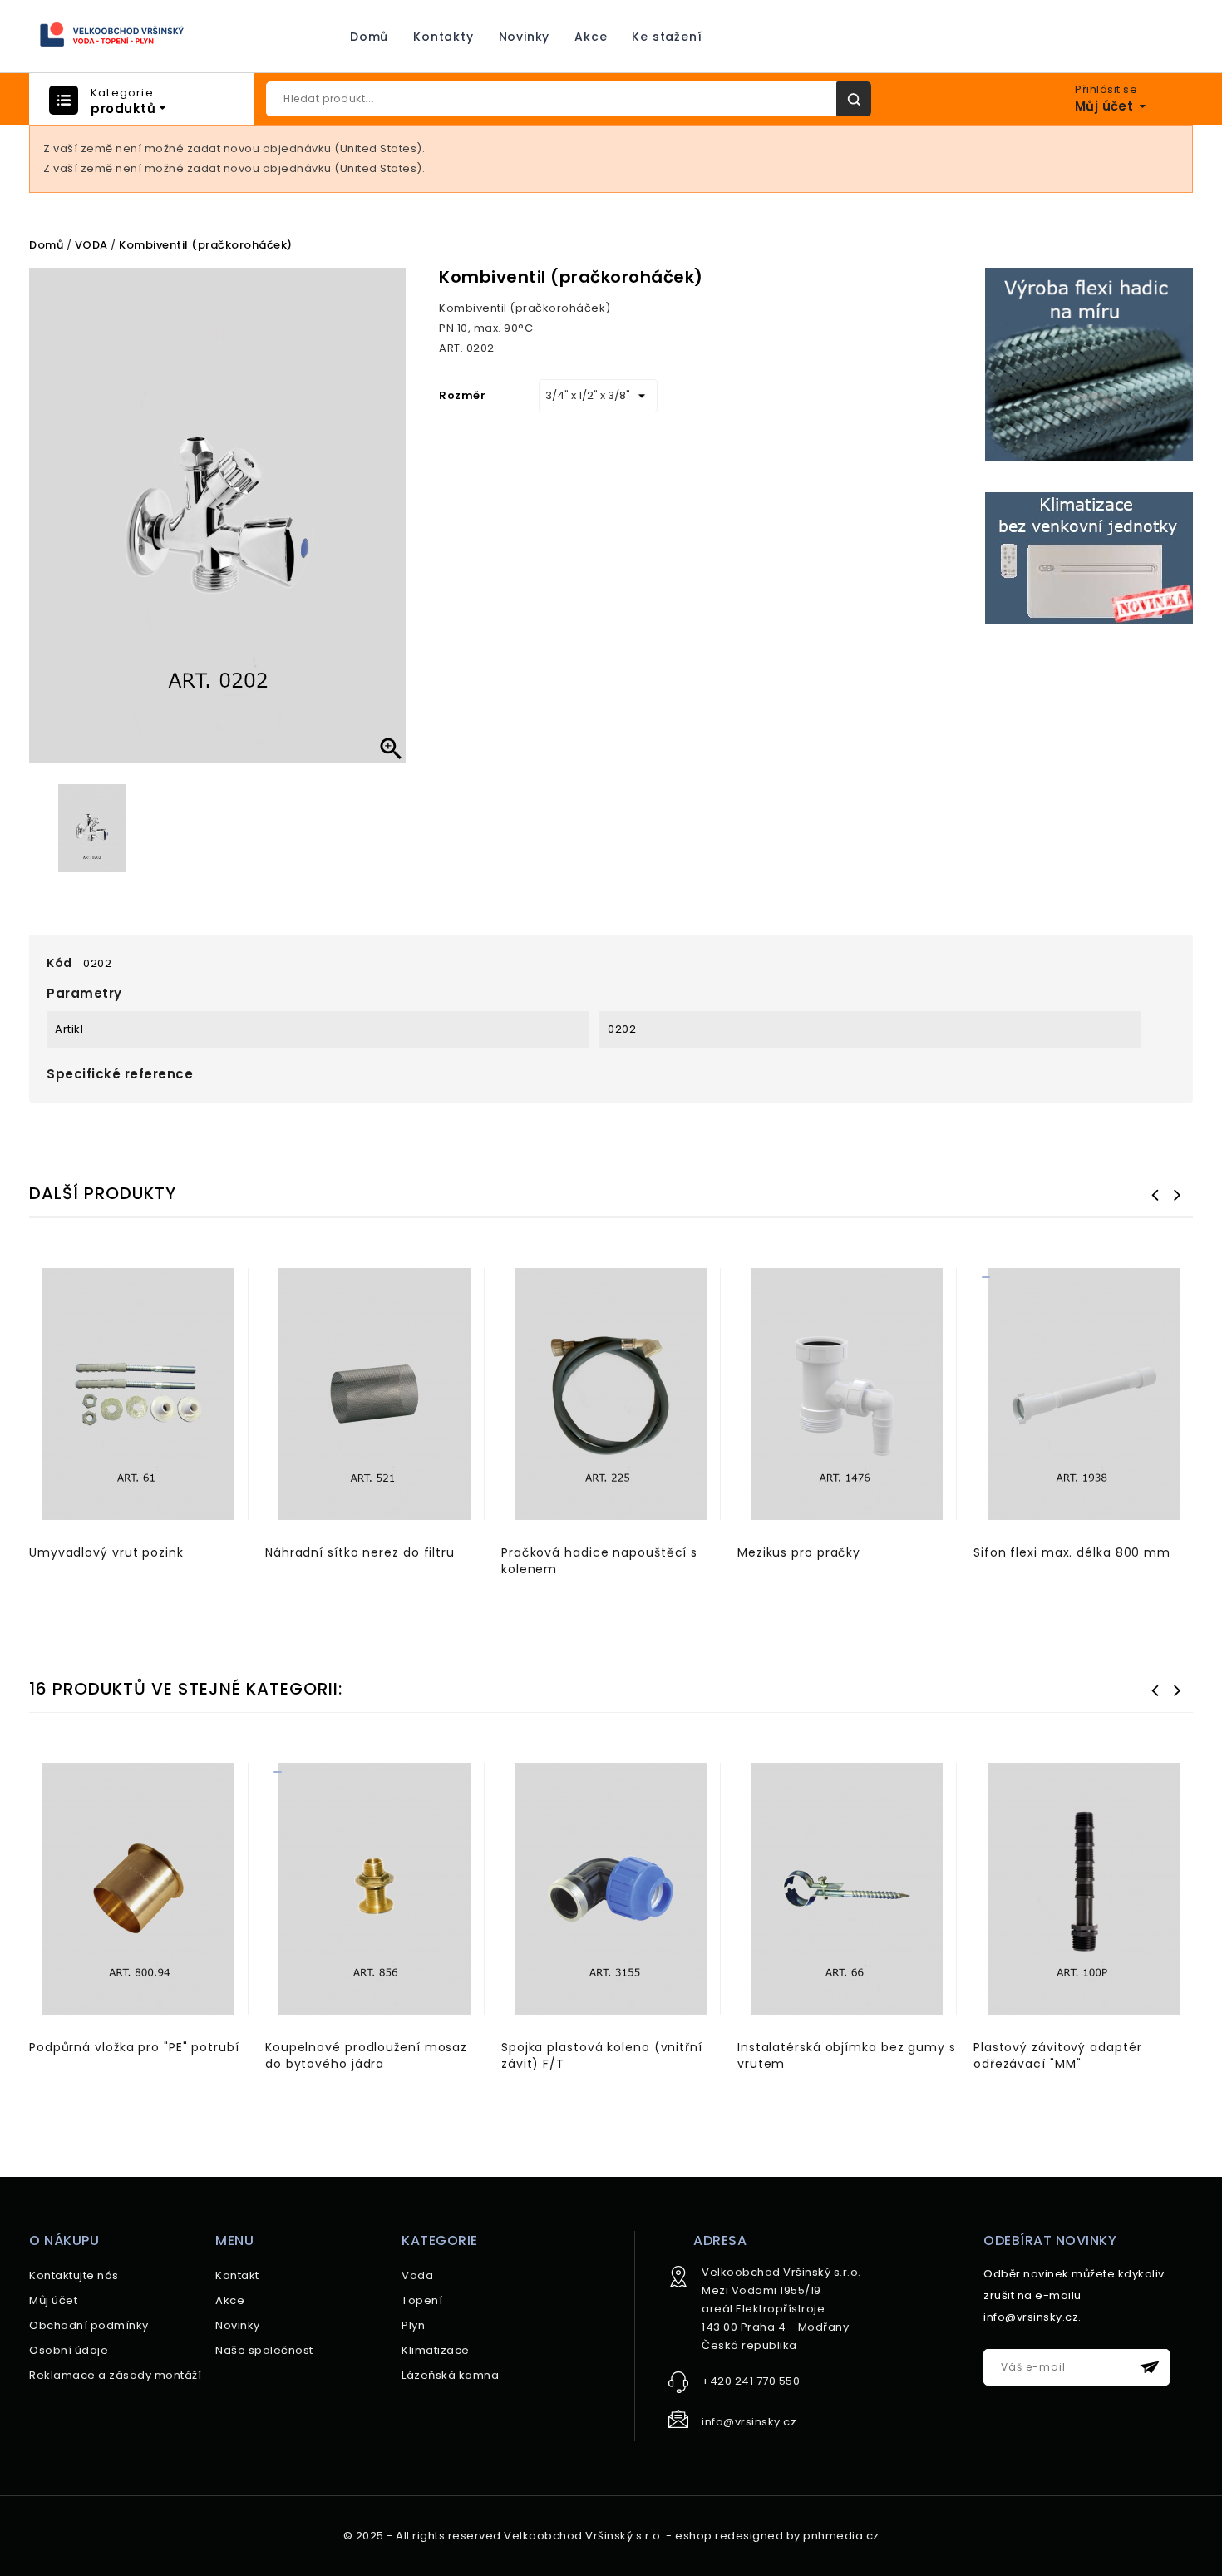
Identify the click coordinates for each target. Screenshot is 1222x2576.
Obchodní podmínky (89, 2325)
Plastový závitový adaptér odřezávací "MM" (1058, 2055)
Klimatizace (436, 2350)
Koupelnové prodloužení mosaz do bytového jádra (366, 2055)
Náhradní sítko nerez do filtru (360, 1552)
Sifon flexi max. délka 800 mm (1072, 1552)
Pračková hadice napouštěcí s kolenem (599, 1561)
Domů (369, 37)
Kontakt (237, 2275)
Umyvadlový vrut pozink (106, 1552)
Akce (591, 37)
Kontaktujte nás (74, 2275)
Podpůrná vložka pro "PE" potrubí (134, 2047)
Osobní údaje (69, 2350)
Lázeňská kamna (450, 2375)
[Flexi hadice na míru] (1089, 364)
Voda (417, 2275)
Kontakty (443, 37)
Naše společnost (264, 2350)
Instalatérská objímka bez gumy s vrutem (847, 2055)
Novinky (525, 37)
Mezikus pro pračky (799, 1552)
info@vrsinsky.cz (749, 2422)
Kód (59, 963)
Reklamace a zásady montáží (115, 2375)
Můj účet (53, 2300)
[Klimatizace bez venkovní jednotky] (1089, 558)
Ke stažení (667, 37)
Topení (422, 2300)
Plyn (413, 2325)
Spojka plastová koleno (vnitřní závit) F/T (602, 2055)
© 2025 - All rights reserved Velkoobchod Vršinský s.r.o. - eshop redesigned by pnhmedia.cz (611, 2536)
